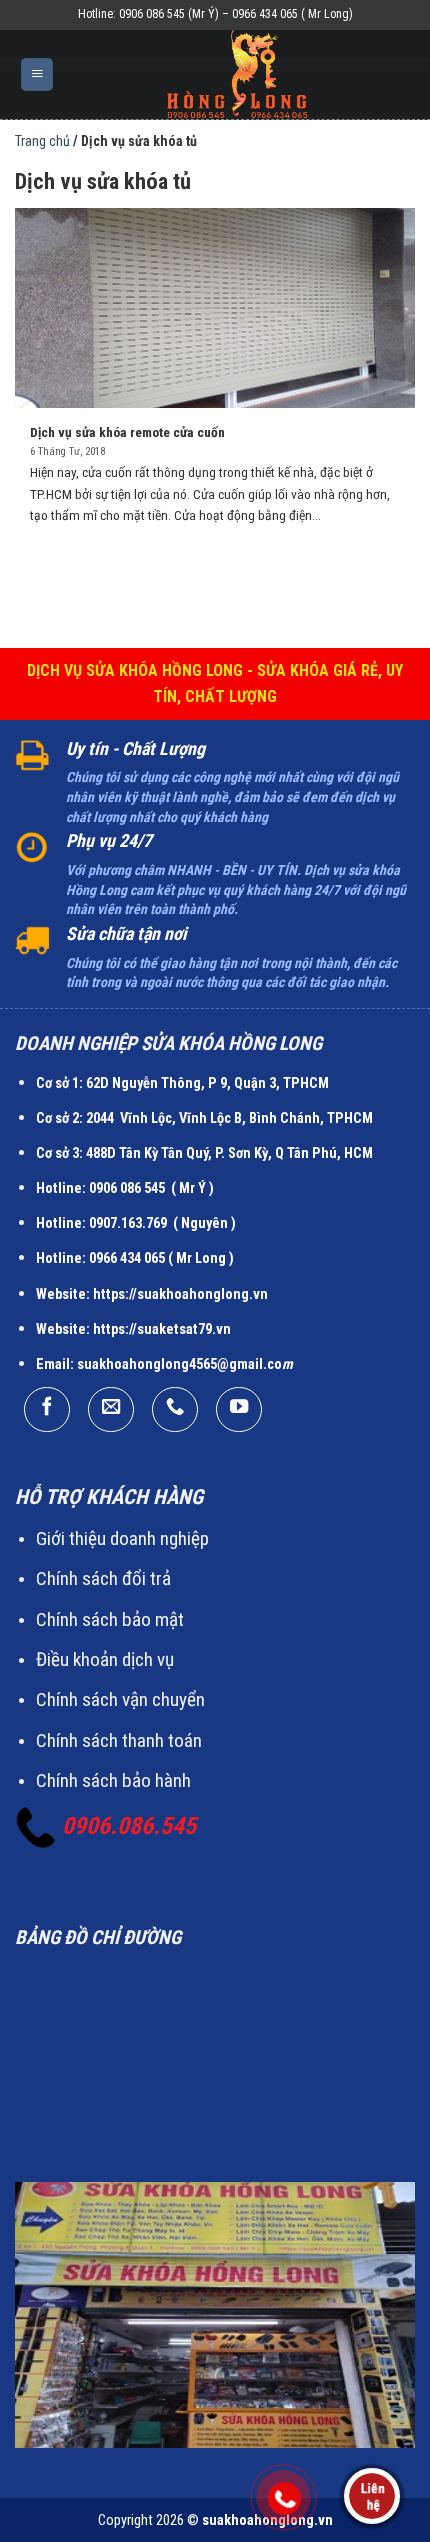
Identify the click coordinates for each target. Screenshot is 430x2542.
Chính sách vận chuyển (120, 1699)
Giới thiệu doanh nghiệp (122, 1538)
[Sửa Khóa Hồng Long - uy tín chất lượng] (237, 75)
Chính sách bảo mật (110, 1619)
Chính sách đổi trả (103, 1578)
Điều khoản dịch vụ (105, 1659)
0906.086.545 (129, 1826)
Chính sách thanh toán (119, 1740)
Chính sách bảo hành (113, 1780)
